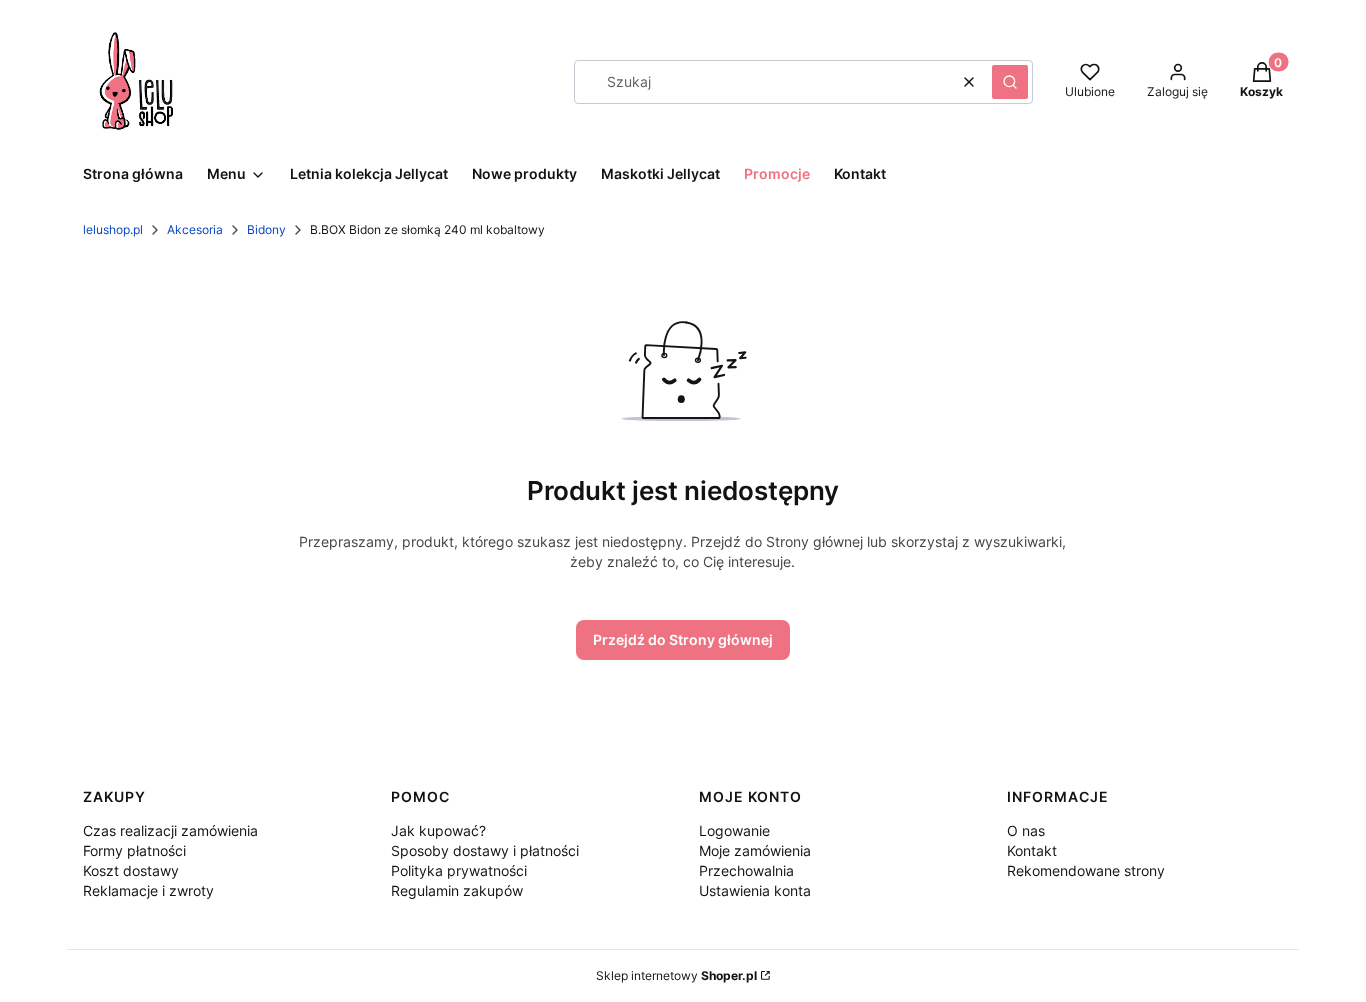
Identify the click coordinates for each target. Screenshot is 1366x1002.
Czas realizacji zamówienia (170, 830)
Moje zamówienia (755, 850)
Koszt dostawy (131, 870)
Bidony (266, 229)
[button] (1010, 82)
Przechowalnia (746, 870)
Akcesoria (195, 229)
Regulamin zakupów (457, 890)
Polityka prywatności (459, 870)
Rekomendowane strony (1086, 870)
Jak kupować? (438, 830)
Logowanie (734, 830)
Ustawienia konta (755, 890)
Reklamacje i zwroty (148, 890)
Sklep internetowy (676, 975)
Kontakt (1032, 850)
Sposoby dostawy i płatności (485, 850)
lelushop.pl (113, 229)
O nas (1026, 830)
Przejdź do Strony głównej (683, 639)
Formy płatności (134, 850)
